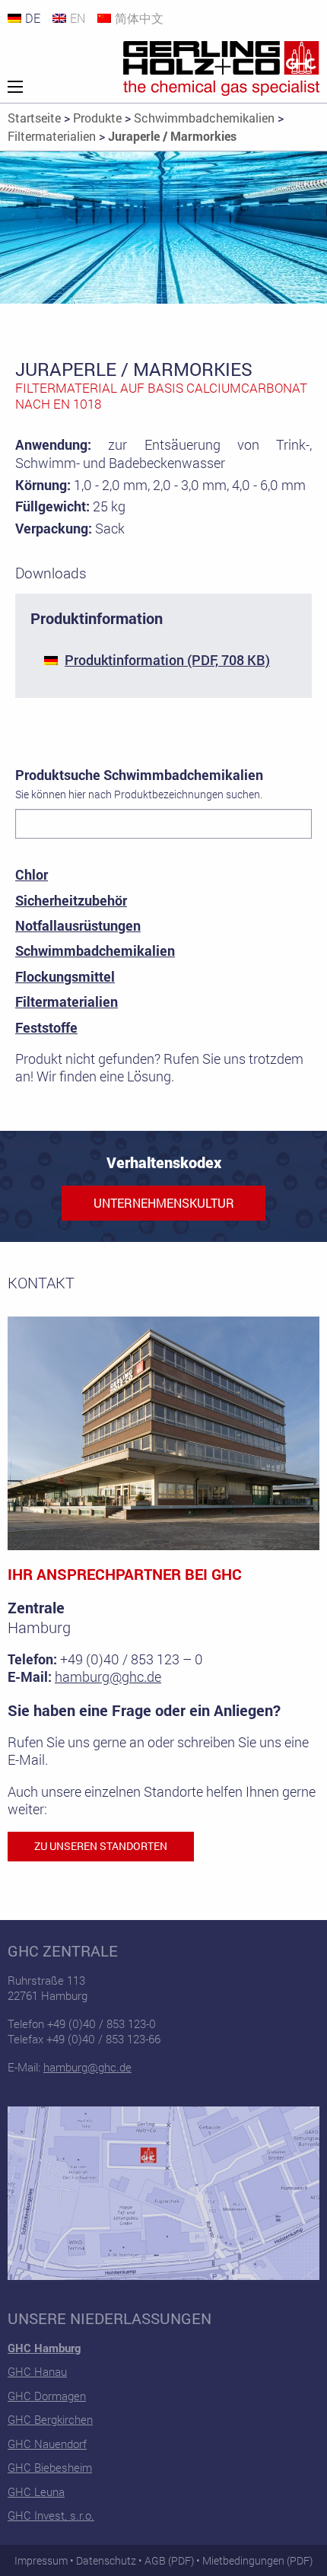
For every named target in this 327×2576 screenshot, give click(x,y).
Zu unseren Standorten (101, 1846)
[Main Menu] (15, 87)
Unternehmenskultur (164, 1203)
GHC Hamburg (44, 2348)
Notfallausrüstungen (78, 925)
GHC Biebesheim (50, 2467)
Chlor (32, 874)
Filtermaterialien (67, 1001)
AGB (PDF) (169, 2560)
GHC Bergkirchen (50, 2419)
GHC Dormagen (47, 2396)
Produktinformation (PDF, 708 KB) (167, 660)
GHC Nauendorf (47, 2444)
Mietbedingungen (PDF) (257, 2560)
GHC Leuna (36, 2492)
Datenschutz (106, 2560)
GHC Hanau (37, 2371)
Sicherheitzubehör (71, 900)
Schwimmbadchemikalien (95, 950)
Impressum (41, 2560)
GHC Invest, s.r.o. (51, 2515)
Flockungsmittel (65, 976)
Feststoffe (46, 1027)
